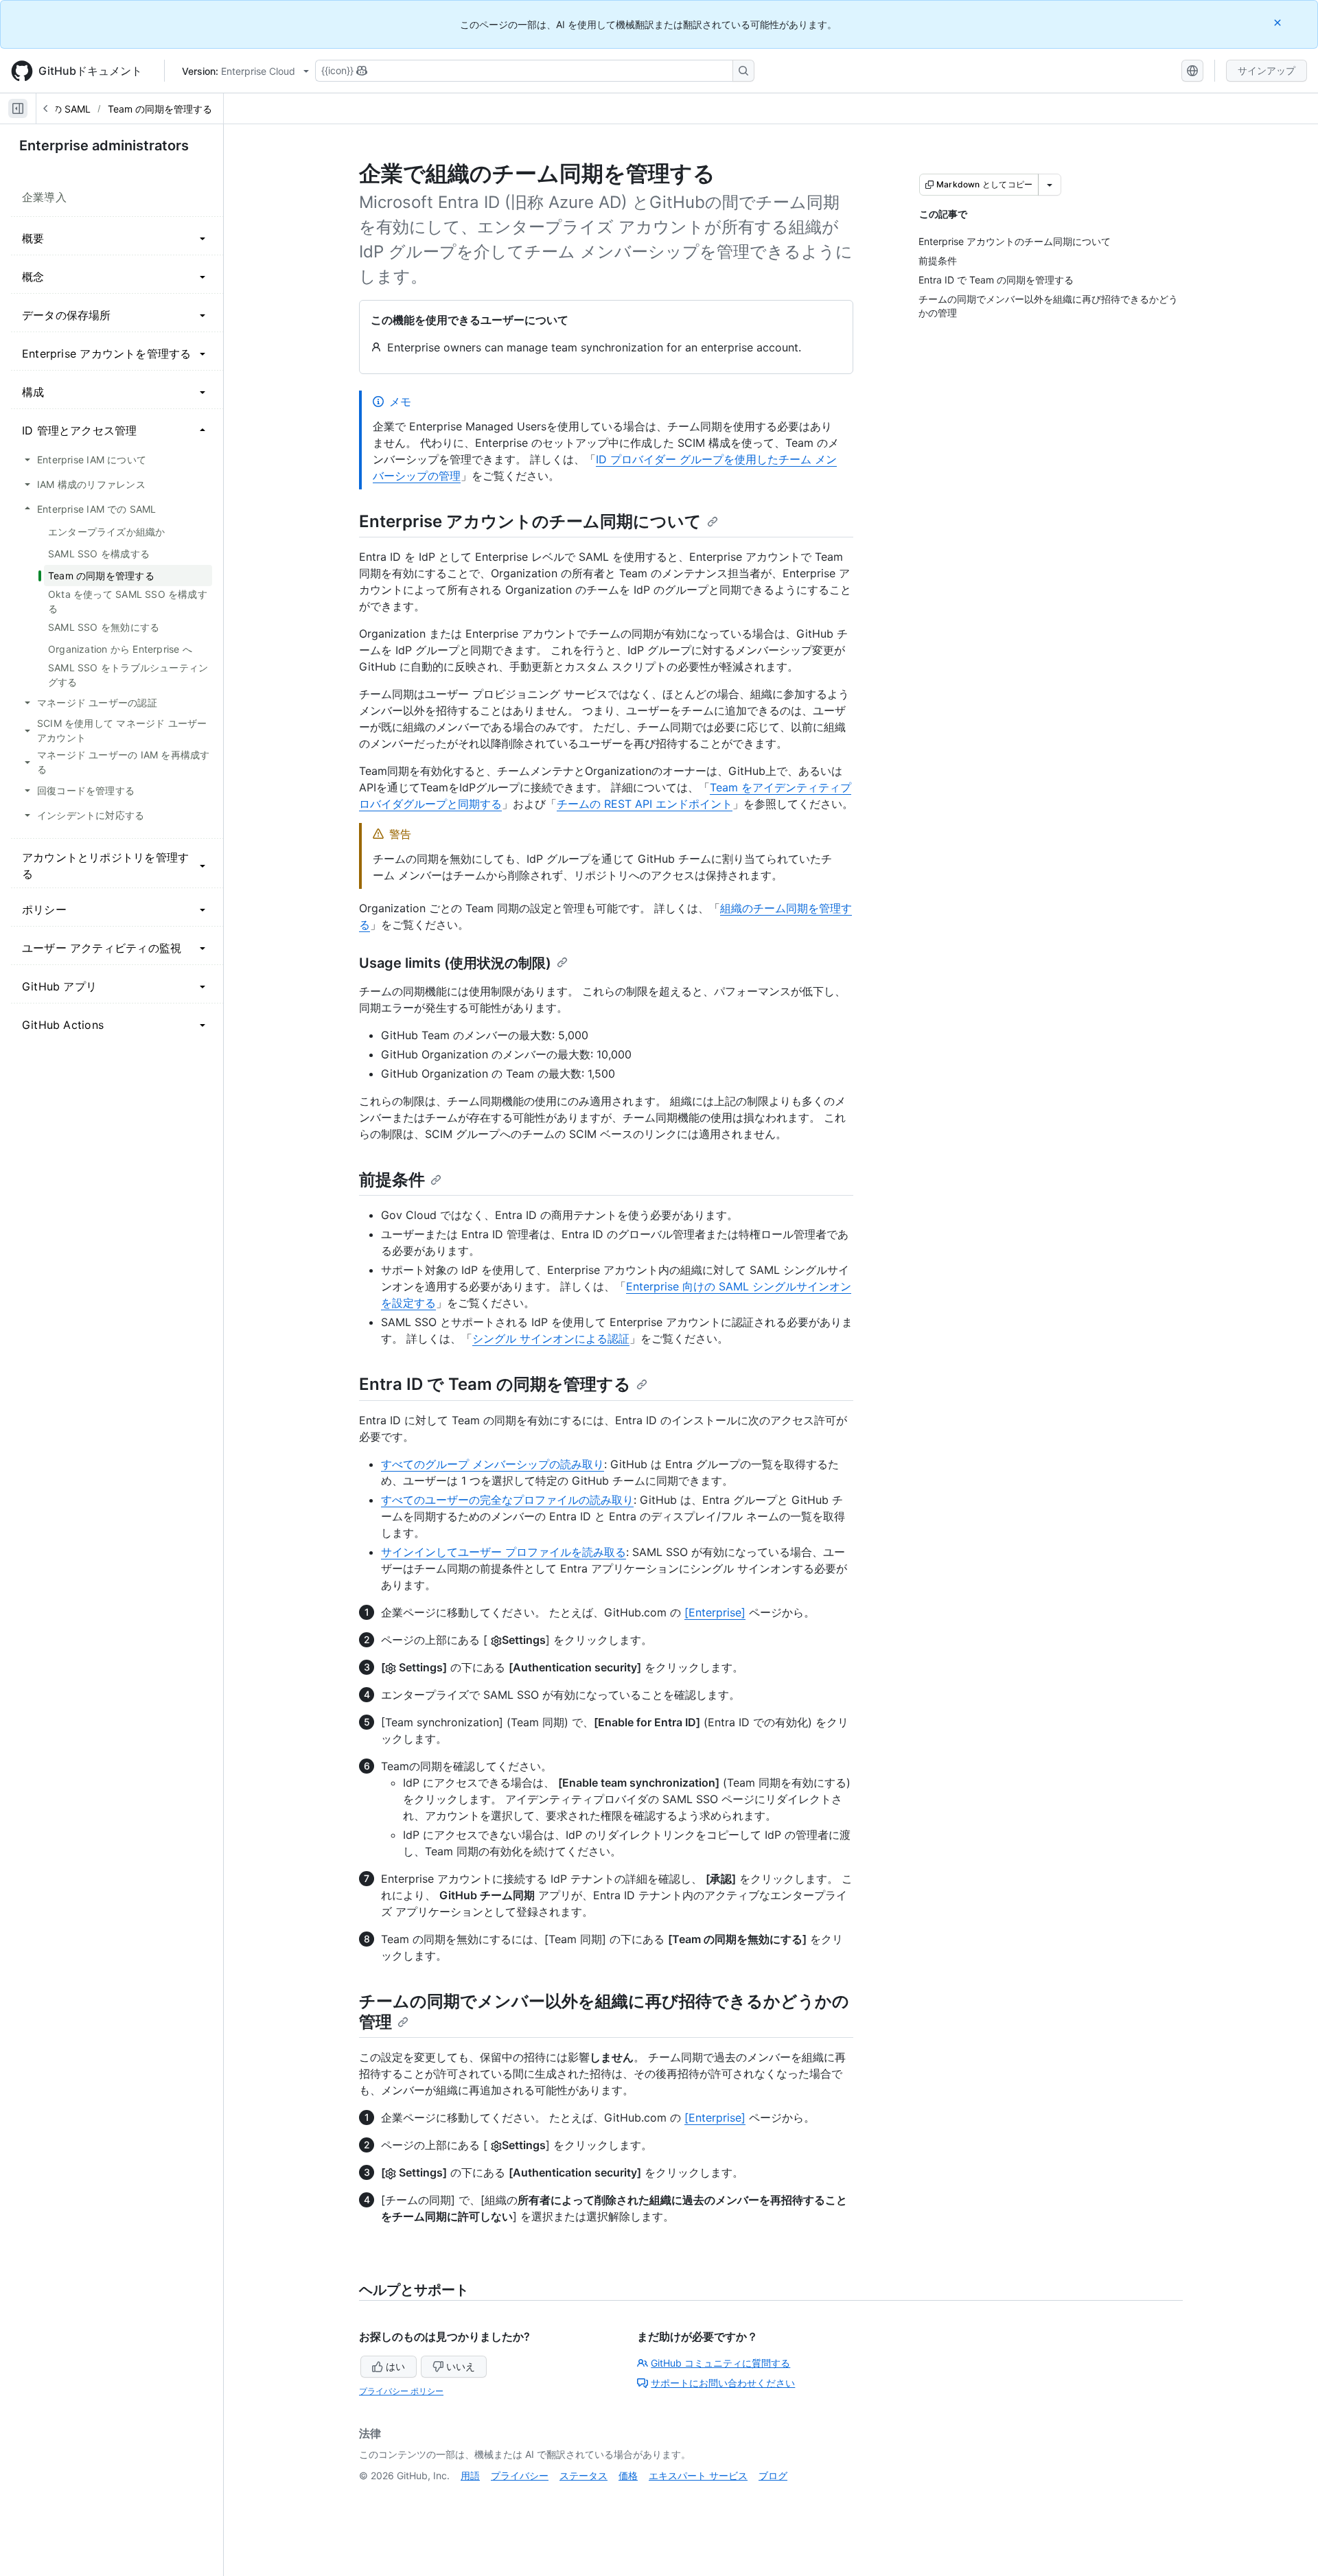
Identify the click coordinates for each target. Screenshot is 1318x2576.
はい (395, 2366)
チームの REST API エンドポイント (645, 804)
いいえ (461, 2366)
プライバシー (520, 2475)
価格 (628, 2475)
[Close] (1279, 22)
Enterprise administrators (104, 146)
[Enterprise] (715, 1612)
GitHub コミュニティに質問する (720, 2363)
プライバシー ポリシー (401, 2391)
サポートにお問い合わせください (723, 2383)
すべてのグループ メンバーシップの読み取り (493, 1464)
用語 (470, 2475)
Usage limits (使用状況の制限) (455, 963)
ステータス (583, 2475)
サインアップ (1267, 70)
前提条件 (392, 1180)
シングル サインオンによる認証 (551, 1338)
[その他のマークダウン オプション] (1050, 185)
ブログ (773, 2475)
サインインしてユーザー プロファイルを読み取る (504, 1552)
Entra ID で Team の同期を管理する (495, 1384)
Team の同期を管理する (160, 109)
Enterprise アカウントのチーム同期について (530, 521)
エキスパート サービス (698, 2475)
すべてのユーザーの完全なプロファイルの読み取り (507, 1500)
